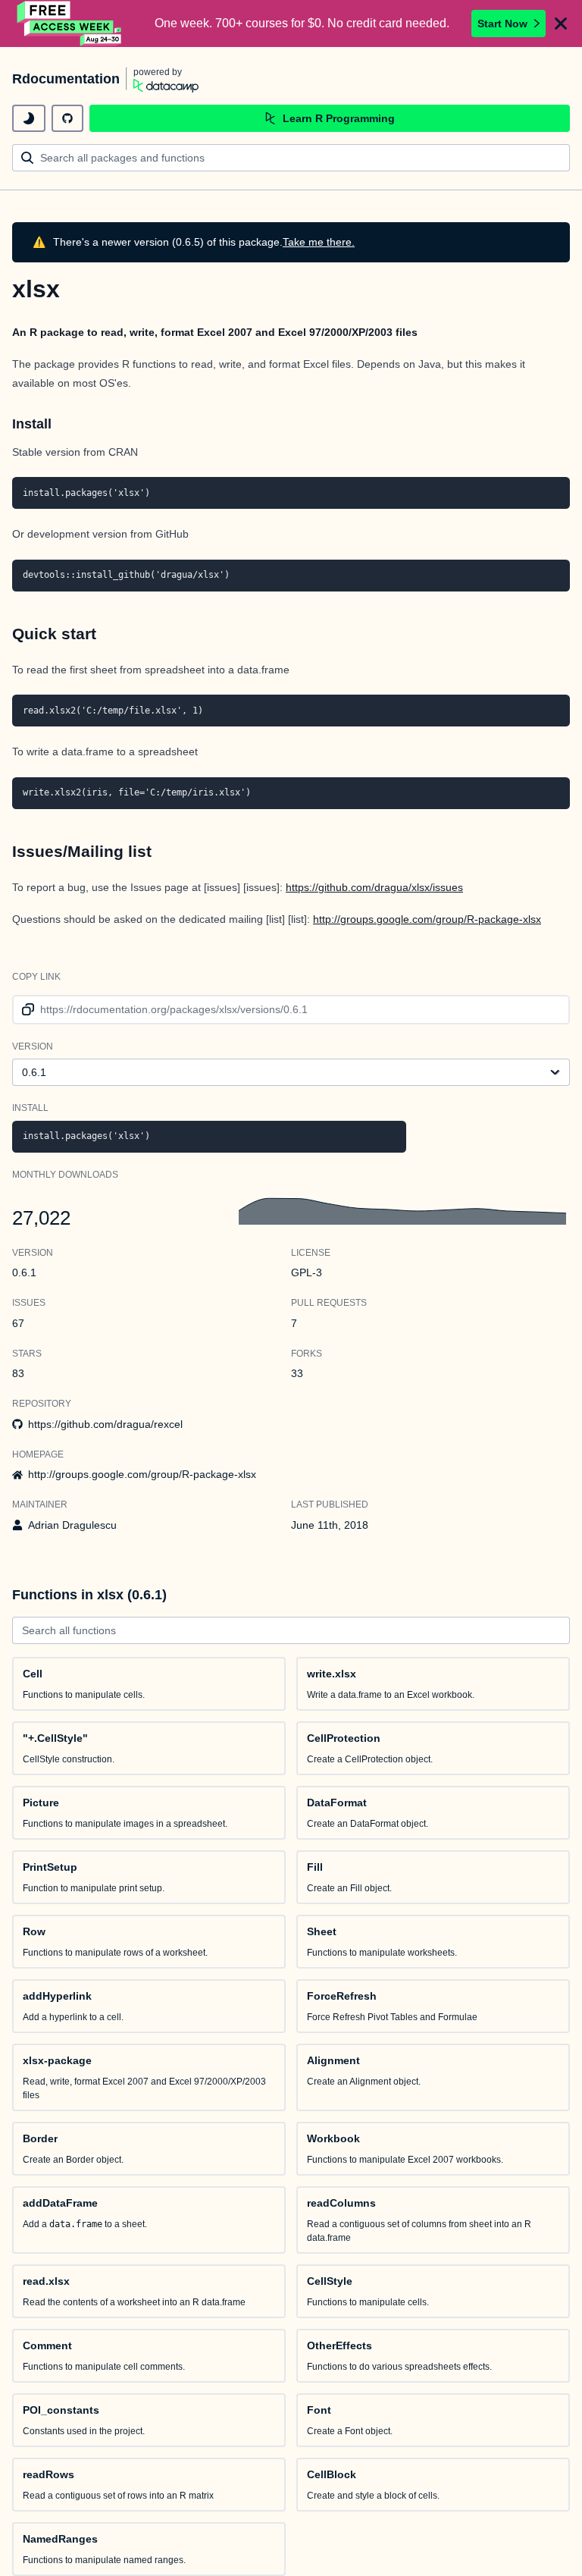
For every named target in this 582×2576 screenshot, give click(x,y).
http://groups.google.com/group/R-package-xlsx (427, 919)
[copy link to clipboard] (25, 1010)
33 (297, 1373)
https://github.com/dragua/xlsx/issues (374, 887)
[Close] (561, 24)
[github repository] (67, 118)
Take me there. (319, 242)
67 (18, 1323)
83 (18, 1373)
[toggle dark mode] (29, 118)
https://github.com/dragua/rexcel (105, 1424)
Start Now (502, 24)
